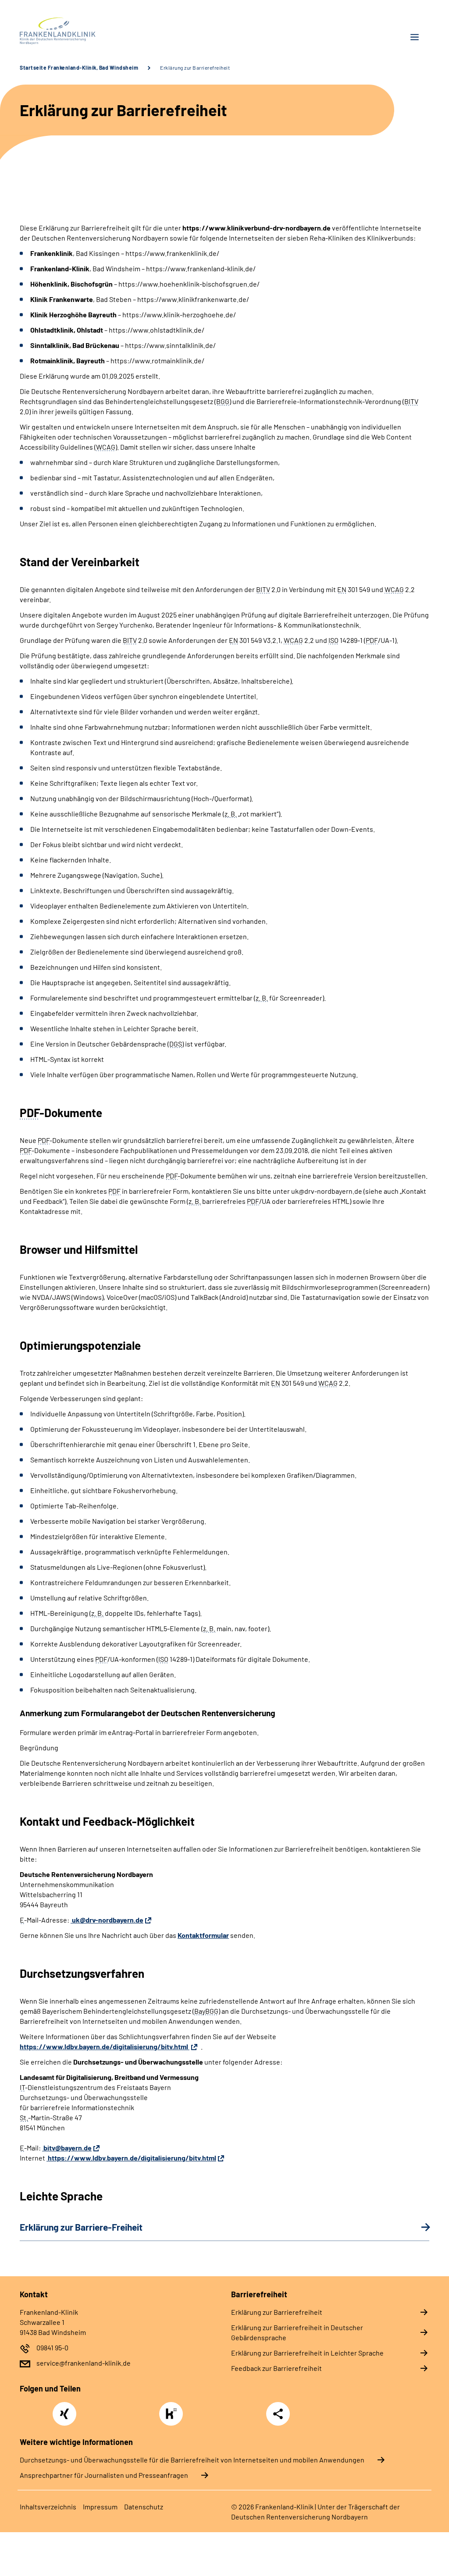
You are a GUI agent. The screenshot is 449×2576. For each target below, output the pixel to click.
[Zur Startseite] (119, 31)
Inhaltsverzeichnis (48, 2507)
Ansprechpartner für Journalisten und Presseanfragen (104, 2475)
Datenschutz (144, 2507)
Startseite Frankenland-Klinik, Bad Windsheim (79, 67)
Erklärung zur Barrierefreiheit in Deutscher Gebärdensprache (297, 2332)
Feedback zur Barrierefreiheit (276, 2368)
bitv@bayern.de (67, 2148)
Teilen (278, 2414)
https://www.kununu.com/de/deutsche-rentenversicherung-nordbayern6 (173, 2416)
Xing (64, 2409)
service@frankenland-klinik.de (84, 2363)
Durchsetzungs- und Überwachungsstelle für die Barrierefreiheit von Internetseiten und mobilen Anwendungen (192, 2460)
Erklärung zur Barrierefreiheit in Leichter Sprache (307, 2353)
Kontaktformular (203, 1935)
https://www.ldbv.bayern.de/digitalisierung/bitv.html (105, 2046)
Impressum (100, 2507)
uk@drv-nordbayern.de (107, 1920)
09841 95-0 (52, 2347)
